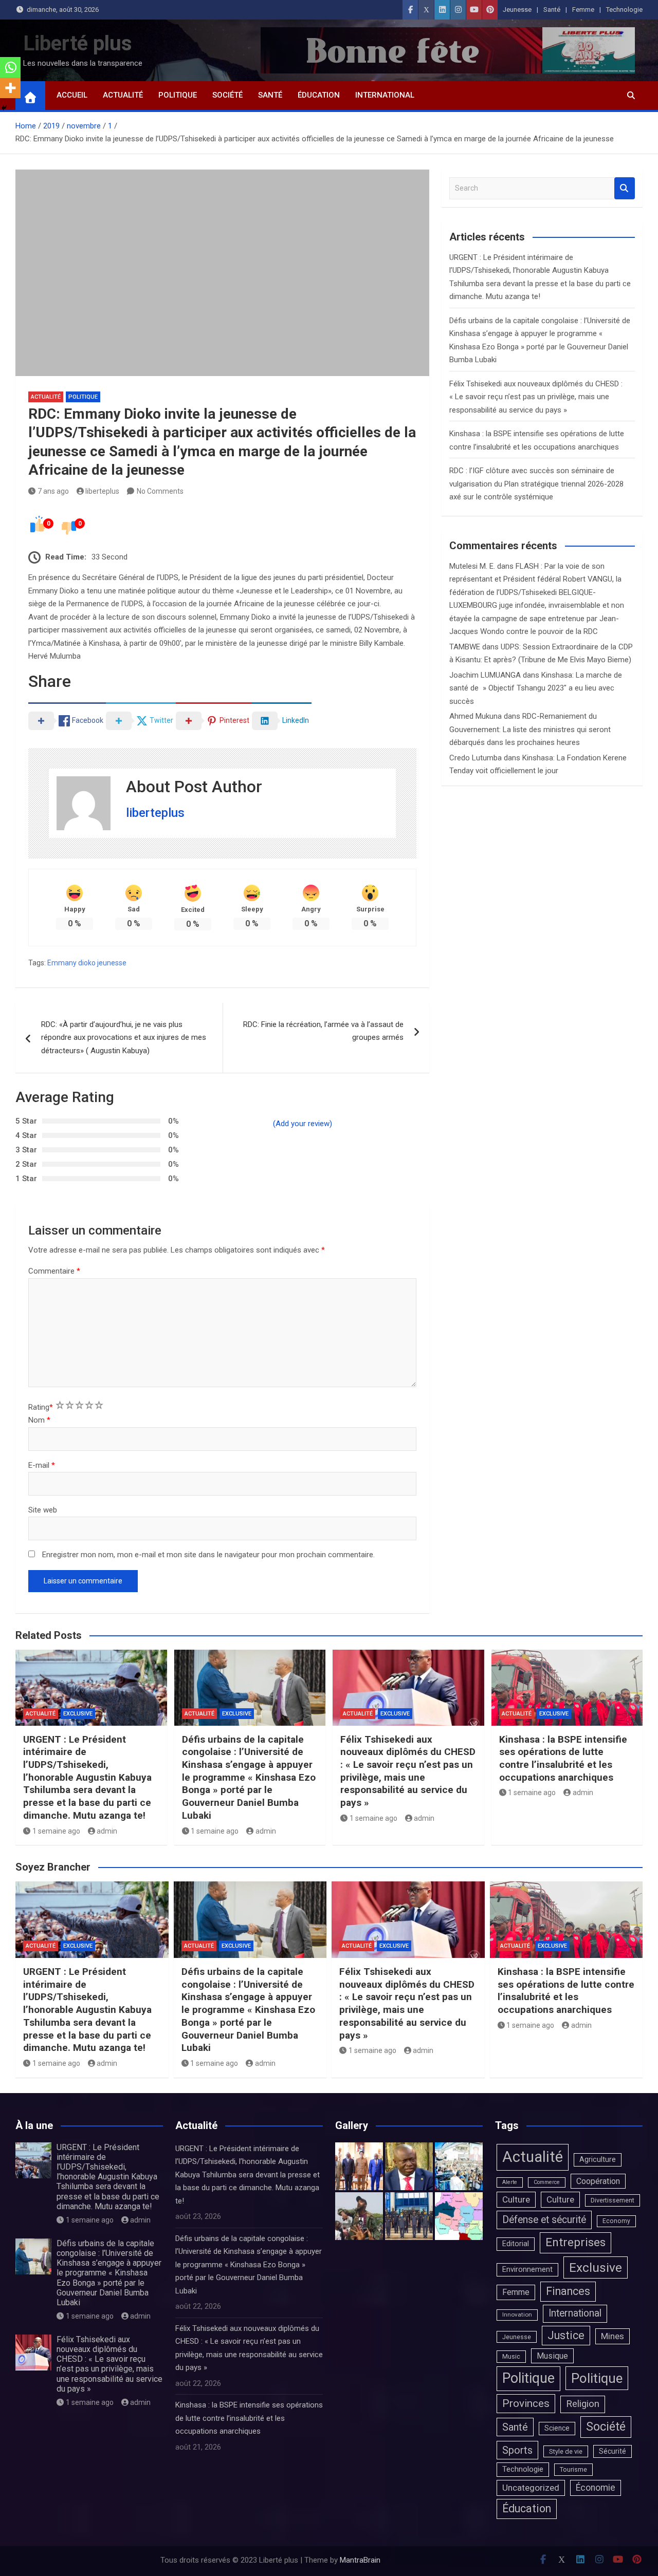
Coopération (598, 2181)
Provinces (526, 2403)
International (385, 95)
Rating (41, 1407)
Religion (583, 2404)
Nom (39, 1420)
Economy (616, 2221)
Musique (552, 2356)
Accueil (72, 95)
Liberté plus (78, 43)
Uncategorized (531, 2488)
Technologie (624, 10)
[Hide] (4, 108)
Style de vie (566, 2451)
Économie (596, 2488)
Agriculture (598, 2160)
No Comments (160, 491)
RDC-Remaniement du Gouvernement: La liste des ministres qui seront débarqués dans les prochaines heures (530, 729)
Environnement (527, 2270)
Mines (613, 2336)
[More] (10, 88)
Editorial (516, 2244)
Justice (566, 2335)
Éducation (319, 95)
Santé (552, 10)
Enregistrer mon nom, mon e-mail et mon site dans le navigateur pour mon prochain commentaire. (208, 1555)
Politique (178, 95)
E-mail (42, 1465)
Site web (43, 1510)
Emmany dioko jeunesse (87, 963)
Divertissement (613, 2200)
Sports (517, 2450)
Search (625, 188)
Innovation (517, 2314)
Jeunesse (517, 10)
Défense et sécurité (544, 2220)
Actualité (123, 95)
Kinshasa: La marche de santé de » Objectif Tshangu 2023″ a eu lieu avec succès (536, 688)
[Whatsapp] (10, 67)
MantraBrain (360, 2560)
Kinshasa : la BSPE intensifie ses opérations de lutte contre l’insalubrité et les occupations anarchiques (563, 1758)
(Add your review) (303, 1124)
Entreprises (575, 2242)
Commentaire (54, 1271)
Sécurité (613, 2451)
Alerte (510, 2182)
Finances (568, 2291)
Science (557, 2428)
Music (511, 2356)
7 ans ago (53, 491)
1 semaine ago (56, 1831)
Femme (583, 10)
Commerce (547, 2182)
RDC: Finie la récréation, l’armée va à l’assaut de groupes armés (323, 1031)
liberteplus (102, 491)
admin (107, 1831)
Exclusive (78, 1714)
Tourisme (573, 2469)
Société (227, 95)
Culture (516, 2199)
